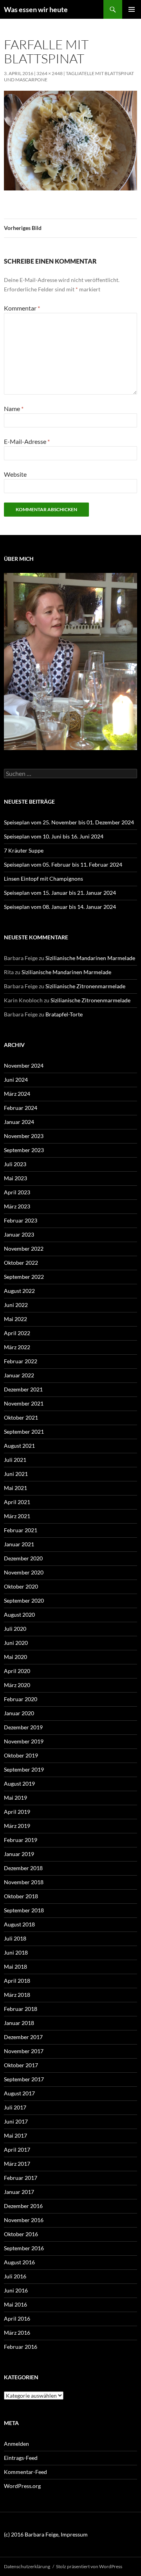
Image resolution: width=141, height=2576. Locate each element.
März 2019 (17, 1826)
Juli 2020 (15, 1629)
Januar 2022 (19, 1375)
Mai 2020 (15, 1657)
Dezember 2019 (23, 1727)
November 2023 (24, 1136)
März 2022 (17, 1347)
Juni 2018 (16, 1952)
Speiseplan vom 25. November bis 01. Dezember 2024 (69, 822)
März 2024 (17, 1094)
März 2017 (17, 2164)
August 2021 (19, 1446)
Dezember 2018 (23, 1868)
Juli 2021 (15, 1460)
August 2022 (19, 1291)
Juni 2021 (16, 1474)
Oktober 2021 (21, 1417)
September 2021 (24, 1432)
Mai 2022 (15, 1319)
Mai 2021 (15, 1488)
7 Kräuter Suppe (24, 850)
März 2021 (17, 1516)
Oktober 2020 (21, 1586)
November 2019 (24, 1741)
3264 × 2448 (50, 73)
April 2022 (17, 1333)
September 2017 (24, 2079)
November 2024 (24, 1065)
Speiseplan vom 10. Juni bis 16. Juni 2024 (54, 836)
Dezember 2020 (23, 1558)
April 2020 (17, 1671)
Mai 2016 (15, 2304)
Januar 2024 (19, 1122)
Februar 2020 (21, 1699)
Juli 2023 (15, 1164)
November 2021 (24, 1403)
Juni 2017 (16, 2121)
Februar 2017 (21, 2178)
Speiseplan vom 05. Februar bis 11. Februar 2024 (63, 864)
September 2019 (24, 1769)
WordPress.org (22, 2486)
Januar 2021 (19, 1544)
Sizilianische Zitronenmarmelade (85, 986)
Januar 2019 (19, 1854)
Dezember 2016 (23, 2206)
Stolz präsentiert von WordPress (89, 2566)
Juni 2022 (16, 1305)
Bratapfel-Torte (64, 1014)
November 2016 (24, 2220)
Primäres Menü (132, 9)
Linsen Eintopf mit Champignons (43, 879)
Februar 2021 (21, 1530)
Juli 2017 (15, 2107)
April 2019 (17, 1812)
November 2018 (24, 1882)
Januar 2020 (19, 1713)
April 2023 (17, 1192)
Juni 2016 (16, 2290)
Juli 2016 (15, 2276)
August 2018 (19, 1924)
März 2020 (17, 1685)
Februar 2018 (21, 2009)
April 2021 (17, 1502)
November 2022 (24, 1249)
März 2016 (17, 2333)
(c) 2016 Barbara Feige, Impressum (46, 2534)
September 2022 (24, 1277)
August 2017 (19, 2093)
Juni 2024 (16, 1080)
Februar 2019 (21, 1840)
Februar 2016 (21, 2347)
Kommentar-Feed (25, 2472)
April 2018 (17, 1981)
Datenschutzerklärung (27, 2566)
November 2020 (24, 1572)
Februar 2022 (21, 1361)
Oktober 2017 (21, 2065)
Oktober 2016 (21, 2234)
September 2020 (24, 1600)
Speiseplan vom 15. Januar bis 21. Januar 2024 (60, 893)
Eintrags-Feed (21, 2458)
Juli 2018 (15, 1938)
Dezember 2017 (23, 2037)
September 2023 (24, 1150)
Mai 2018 (15, 1967)
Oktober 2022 (21, 1263)
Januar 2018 (19, 2023)
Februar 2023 (21, 1220)
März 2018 (17, 1995)
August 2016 (19, 2262)
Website (15, 474)
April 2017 (17, 2150)
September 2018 (24, 1910)
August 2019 (19, 1783)
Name (14, 408)
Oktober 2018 (21, 1896)
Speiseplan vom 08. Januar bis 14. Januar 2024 (60, 907)
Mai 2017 (15, 2135)
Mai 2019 (15, 1798)
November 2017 (24, 2051)
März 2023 (17, 1206)
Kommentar (22, 308)
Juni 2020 (16, 1643)
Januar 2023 (19, 1234)
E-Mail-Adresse (27, 441)
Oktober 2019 (21, 1755)
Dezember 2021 (23, 1389)
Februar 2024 (21, 1108)
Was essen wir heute (36, 9)
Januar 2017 (19, 2192)
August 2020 (19, 1615)
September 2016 (24, 2248)
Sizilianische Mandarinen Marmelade (90, 958)
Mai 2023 (15, 1178)
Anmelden (16, 2444)
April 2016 (17, 2318)
